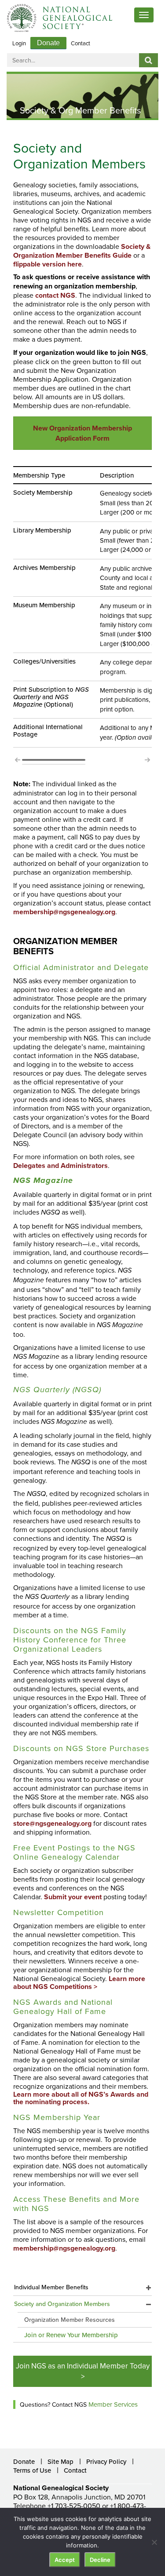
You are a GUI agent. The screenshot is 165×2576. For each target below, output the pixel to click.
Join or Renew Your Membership (71, 2335)
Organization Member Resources (70, 2320)
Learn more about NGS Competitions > (79, 1983)
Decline (100, 2560)
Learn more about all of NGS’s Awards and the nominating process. (81, 2098)
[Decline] (154, 2542)
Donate (48, 43)
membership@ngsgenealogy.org (64, 912)
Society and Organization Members (62, 2304)
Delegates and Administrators (60, 1166)
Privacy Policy (106, 2461)
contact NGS (55, 295)
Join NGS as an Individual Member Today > (83, 2371)
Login (19, 43)
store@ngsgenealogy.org (52, 1823)
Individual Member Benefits (51, 2287)
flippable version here (48, 264)
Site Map (60, 2461)
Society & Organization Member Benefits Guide (82, 251)
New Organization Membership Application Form (82, 433)
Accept (65, 2560)
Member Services (113, 2404)
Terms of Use (32, 2470)
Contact (81, 43)
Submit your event (73, 1897)
